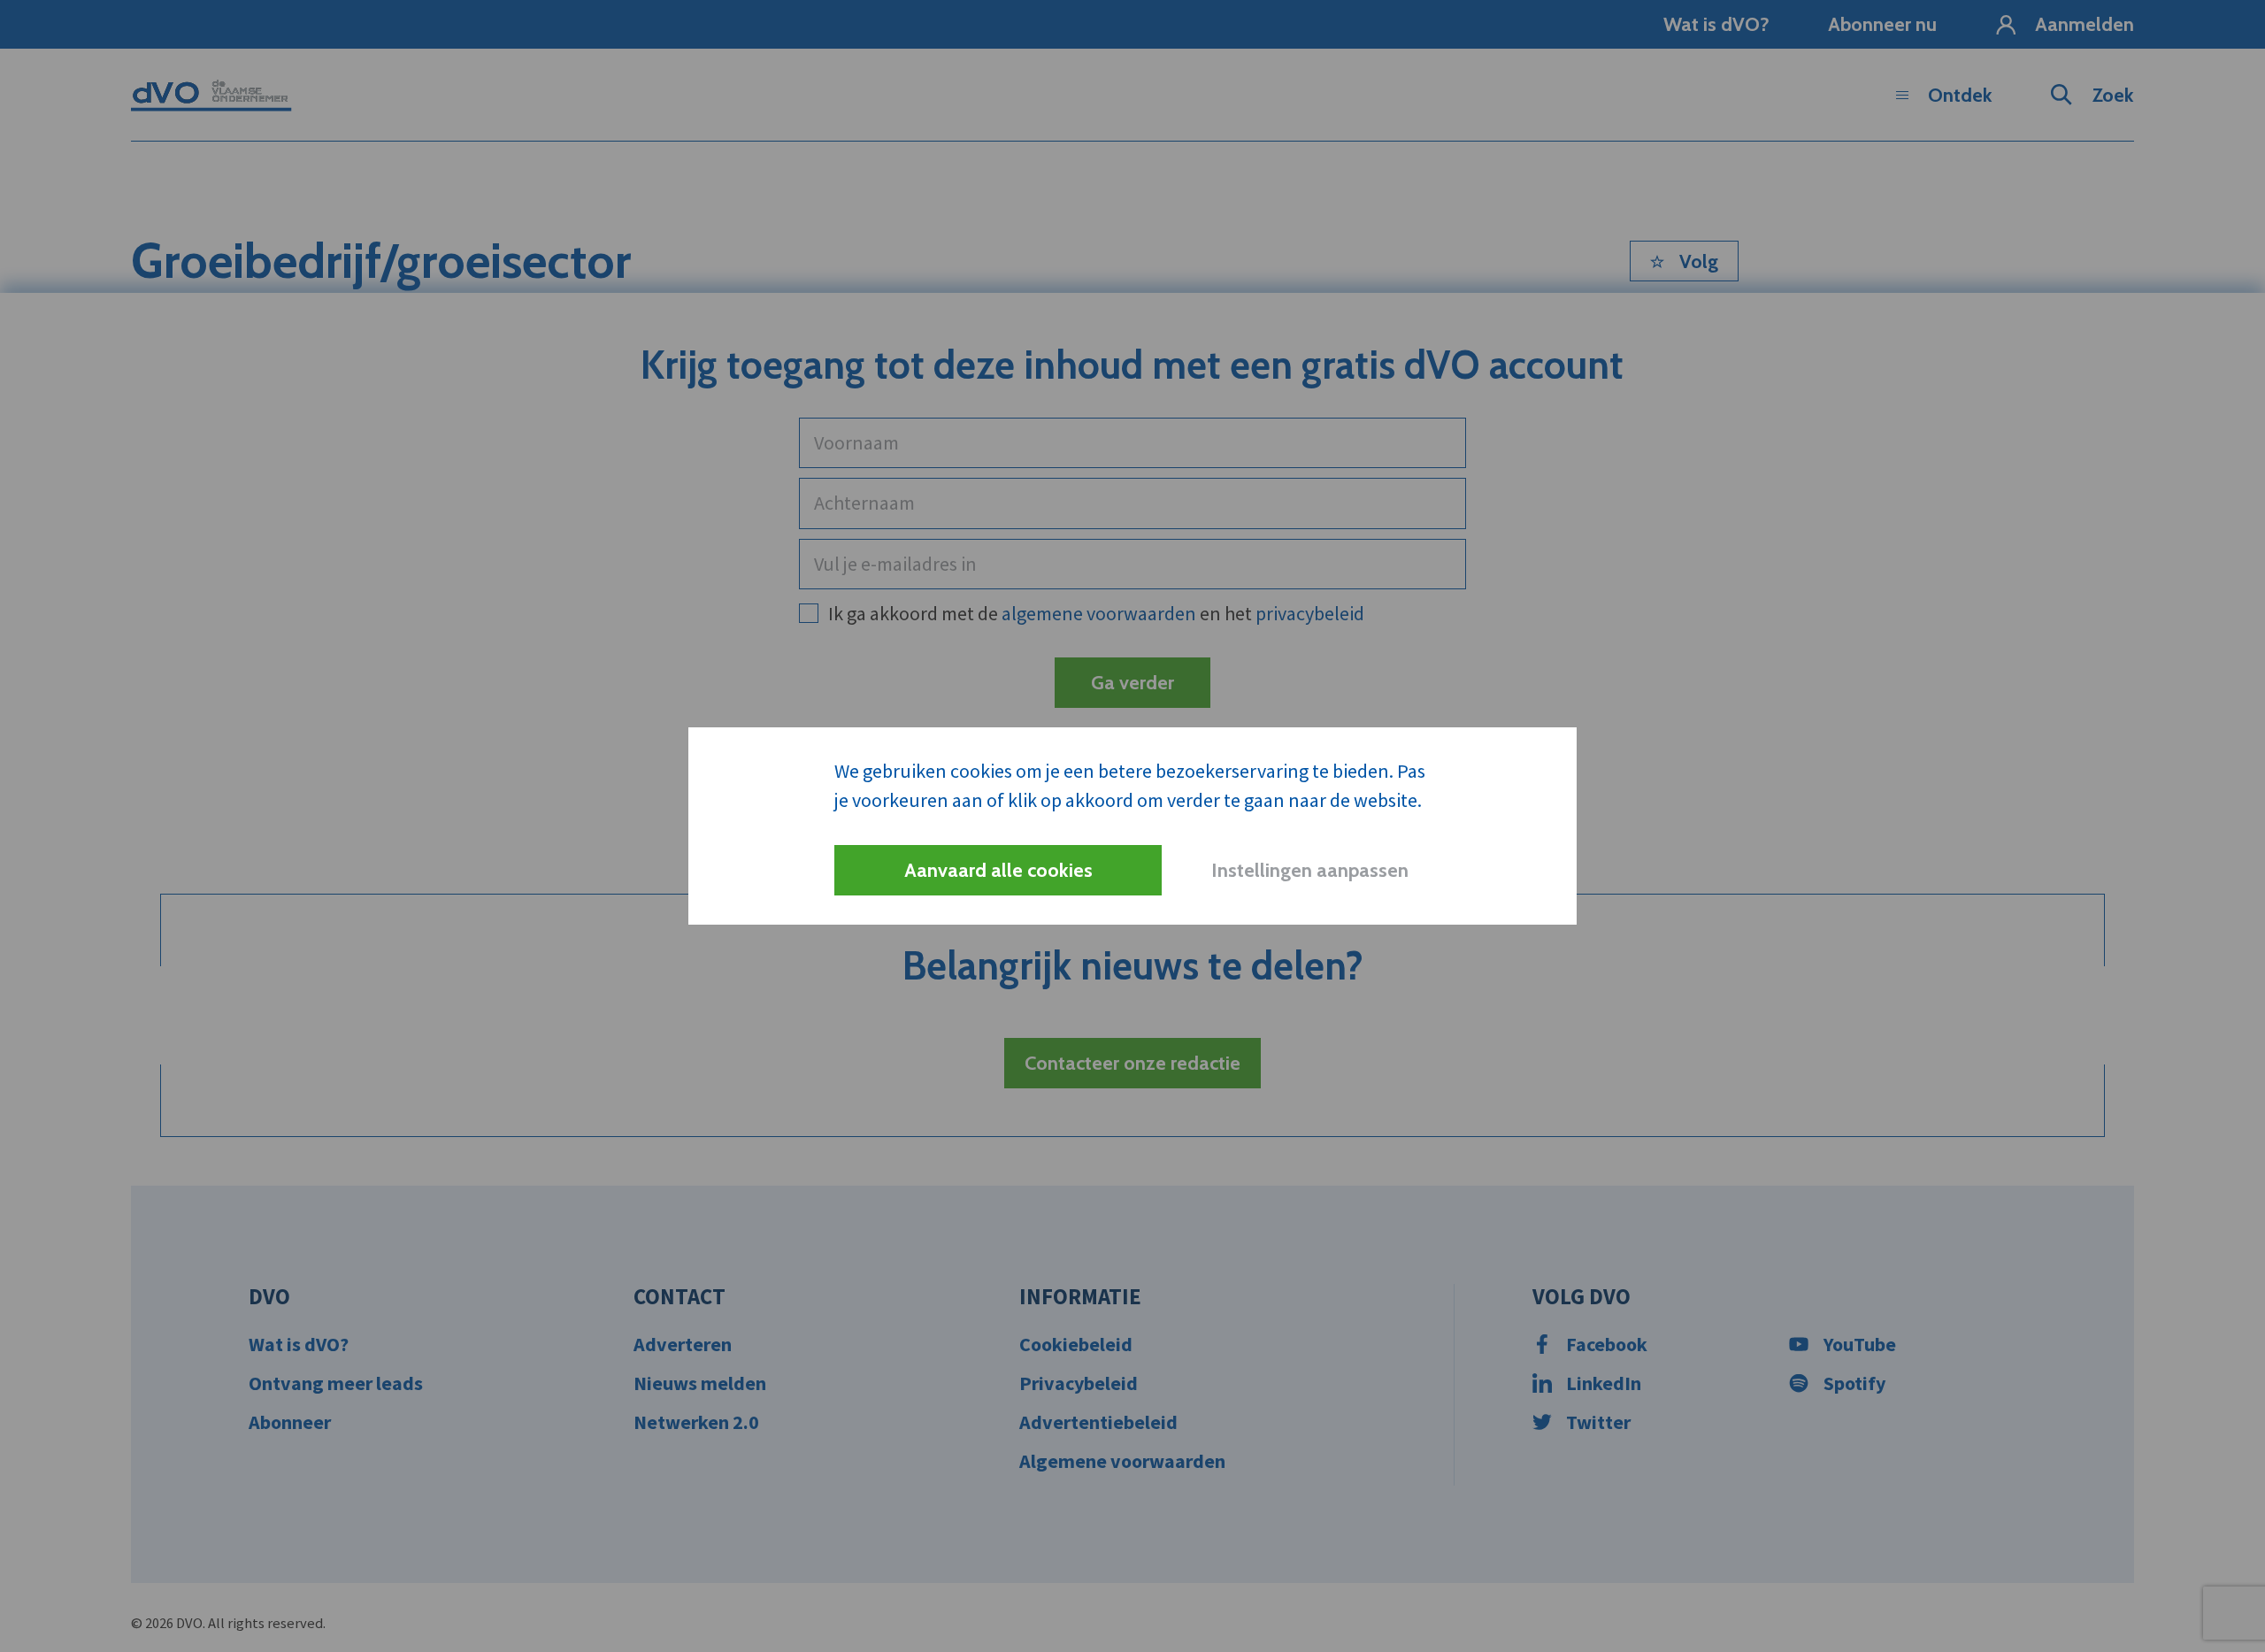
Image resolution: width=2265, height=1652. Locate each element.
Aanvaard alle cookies (998, 870)
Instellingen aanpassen (1310, 870)
